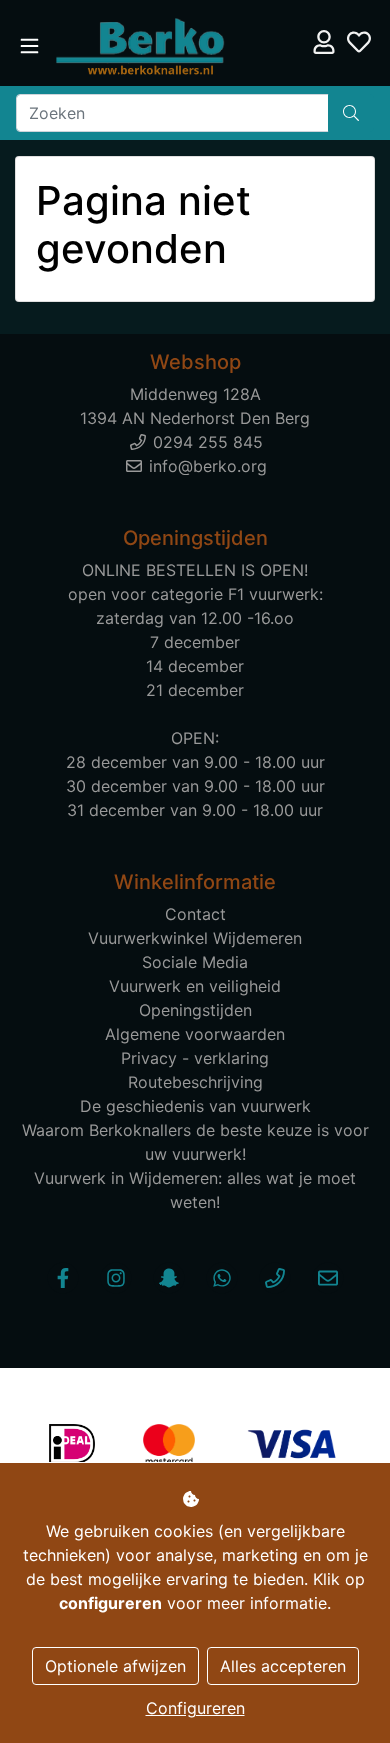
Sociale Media (195, 962)
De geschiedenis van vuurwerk (195, 1106)
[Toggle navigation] (29, 46)
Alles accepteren (283, 1666)
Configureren (195, 1708)
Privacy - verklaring (195, 1058)
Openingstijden (195, 1010)
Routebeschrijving (195, 1082)
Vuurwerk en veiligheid (195, 986)
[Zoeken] (351, 113)
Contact (195, 914)
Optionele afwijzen (115, 1666)
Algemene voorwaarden (195, 1034)
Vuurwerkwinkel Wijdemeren (195, 938)
